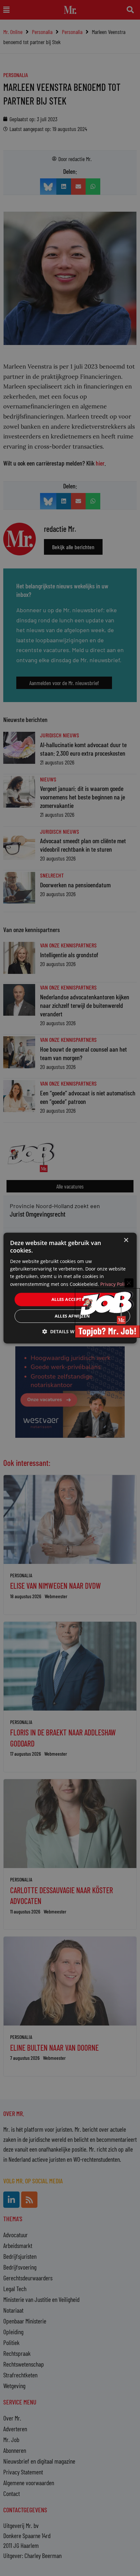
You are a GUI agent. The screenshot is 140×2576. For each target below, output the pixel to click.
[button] (70, 1331)
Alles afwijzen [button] (72, 1316)
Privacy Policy (115, 1284)
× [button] (126, 1240)
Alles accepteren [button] (72, 1299)
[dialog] (70, 1288)
